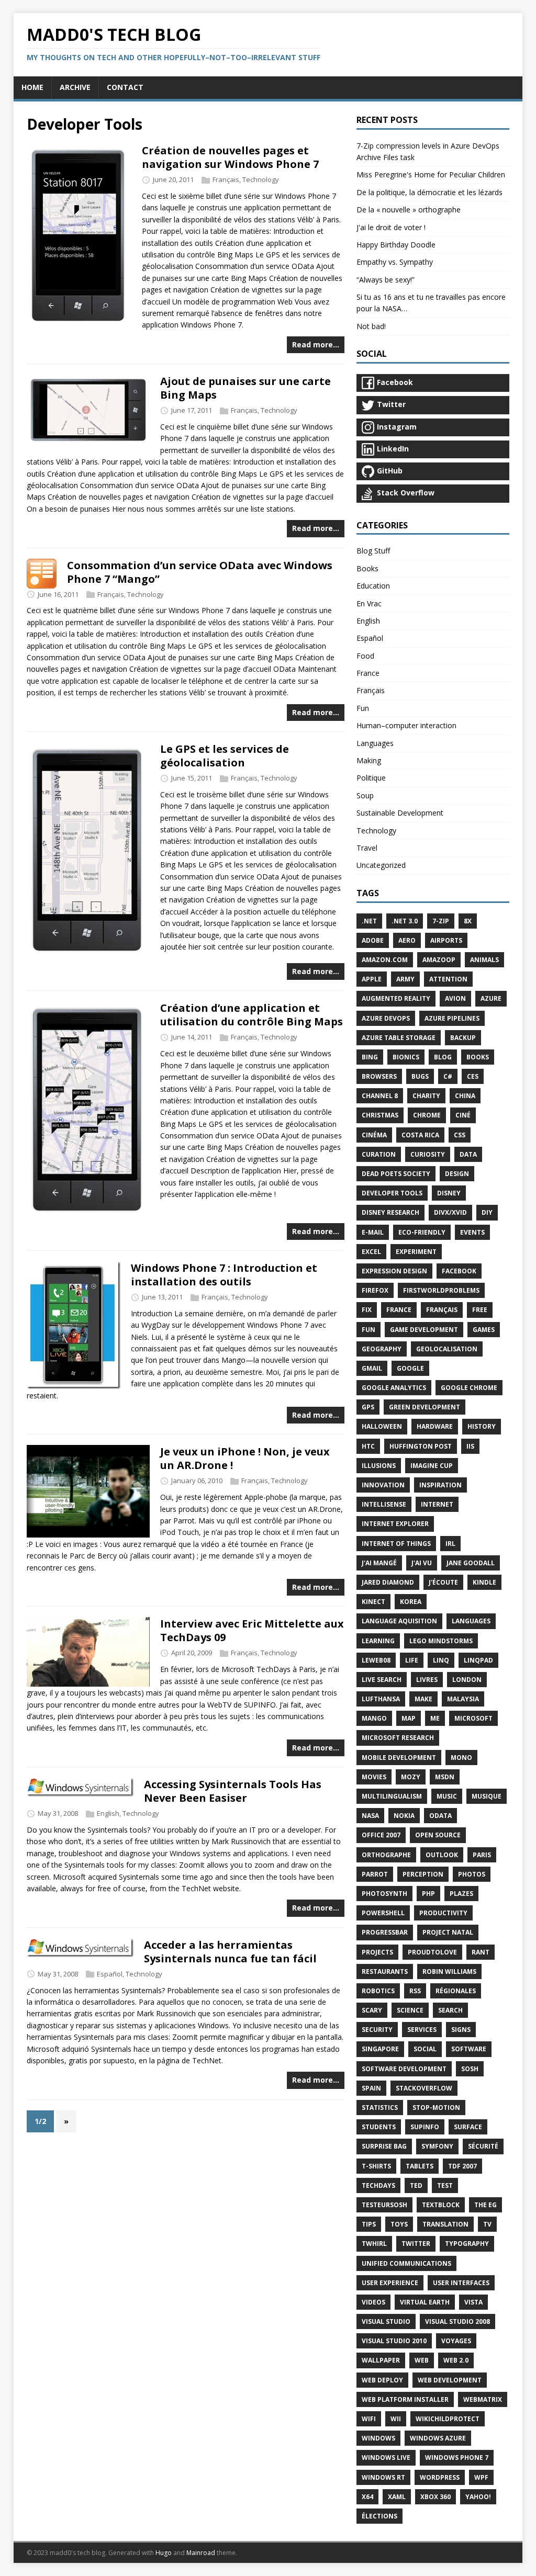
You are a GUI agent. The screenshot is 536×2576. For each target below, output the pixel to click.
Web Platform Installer (405, 2399)
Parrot (375, 1874)
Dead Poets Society (396, 1174)
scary (372, 2010)
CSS (460, 1135)
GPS (368, 1407)
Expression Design (394, 1271)
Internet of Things (396, 1544)
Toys (399, 2224)
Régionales (456, 1991)
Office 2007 (381, 1835)
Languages (375, 743)
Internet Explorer (395, 1524)
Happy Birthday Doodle (396, 245)
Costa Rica (420, 1135)
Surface (468, 2127)
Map (409, 1718)
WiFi (369, 2419)
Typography (467, 2244)
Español (110, 1974)
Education (373, 586)
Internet (437, 1504)
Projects (377, 1952)
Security (377, 2030)
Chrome (427, 1115)
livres (427, 1680)
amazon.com (385, 960)
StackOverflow (424, 2088)
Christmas (380, 1115)
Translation (445, 2224)
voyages (456, 2341)
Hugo (164, 2553)
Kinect (373, 1602)
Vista (473, 2302)
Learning (378, 1641)
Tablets (420, 2166)
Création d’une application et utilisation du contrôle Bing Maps (252, 1015)
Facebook (459, 1271)
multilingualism (392, 1796)
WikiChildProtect (448, 2419)
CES (473, 1076)
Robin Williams (449, 1971)
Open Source (438, 1835)
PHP (428, 1894)
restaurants (385, 1971)
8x (468, 921)
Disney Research (390, 1212)
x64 (367, 2497)
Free (480, 1310)
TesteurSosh (384, 2205)
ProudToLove (432, 1952)
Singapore (380, 2049)
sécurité (483, 2146)
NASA (370, 1816)
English (108, 1813)
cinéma (374, 1135)
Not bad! (371, 326)
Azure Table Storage (399, 1038)
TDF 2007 (462, 2166)
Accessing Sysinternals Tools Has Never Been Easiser (233, 1791)
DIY (487, 1212)
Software (469, 2049)
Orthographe (386, 1855)
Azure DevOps (386, 1018)
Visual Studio (386, 2321)
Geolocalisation (447, 1349)
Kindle (484, 1582)
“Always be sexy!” (386, 280)
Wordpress (440, 2477)
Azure (491, 998)
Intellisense (384, 1504)
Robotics (378, 1991)
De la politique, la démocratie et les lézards (429, 192)
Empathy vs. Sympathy (395, 262)
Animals (484, 960)
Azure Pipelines (452, 1018)
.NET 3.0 (405, 921)
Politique (371, 778)
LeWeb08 (376, 1660)
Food (365, 656)
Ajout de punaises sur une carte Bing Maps (245, 388)
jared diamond (388, 1582)
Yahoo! (478, 2497)
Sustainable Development (400, 813)
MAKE (423, 1699)
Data (468, 1154)
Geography (382, 1349)
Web (422, 2360)
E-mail (373, 1232)
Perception (423, 1874)
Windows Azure (438, 2438)
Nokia (404, 1816)
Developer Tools (392, 1193)
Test (445, 2185)
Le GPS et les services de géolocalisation (225, 756)
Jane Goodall (471, 1563)
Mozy (411, 1777)
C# (448, 1076)
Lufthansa (381, 1699)
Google (410, 1368)
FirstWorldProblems (441, 1290)
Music (447, 1796)
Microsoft (473, 1718)
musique (487, 1796)
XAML (397, 2497)
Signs (461, 2030)
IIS (470, 1446)
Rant (481, 1952)
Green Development (425, 1407)
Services (422, 2030)
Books (367, 568)
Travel (367, 848)
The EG (485, 2205)
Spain (371, 2088)
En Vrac (369, 603)
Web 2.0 (456, 2360)
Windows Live (386, 2458)
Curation (379, 1154)
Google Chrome (469, 1388)
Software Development (404, 2069)
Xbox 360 (435, 2497)
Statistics (380, 2108)
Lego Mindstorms (441, 1641)
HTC (368, 1446)
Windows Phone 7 (457, 2458)
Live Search (382, 1680)
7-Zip (441, 921)
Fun (363, 708)
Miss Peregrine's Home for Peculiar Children (431, 174)
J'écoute (443, 1582)
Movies (374, 1777)
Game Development (424, 1330)
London (467, 1680)
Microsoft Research (398, 1738)
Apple (372, 979)
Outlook (442, 1855)
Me (435, 1718)
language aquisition (399, 1621)
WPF (481, 2477)
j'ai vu (422, 1563)
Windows (378, 2438)
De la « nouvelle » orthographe (409, 210)
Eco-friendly (422, 1232)
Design (457, 1174)
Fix (367, 1310)
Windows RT (383, 2477)
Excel (371, 1252)
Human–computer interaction (406, 725)
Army (405, 979)
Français (226, 179)
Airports (446, 940)
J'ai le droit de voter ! (391, 227)
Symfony (437, 2146)
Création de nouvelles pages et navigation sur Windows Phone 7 (230, 157)
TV (487, 2224)
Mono (461, 1758)
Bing (370, 1057)
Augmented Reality (396, 998)
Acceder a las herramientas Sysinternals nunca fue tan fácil (230, 1952)
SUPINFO (425, 2127)
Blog (443, 1057)
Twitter (416, 2244)
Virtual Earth (425, 2302)
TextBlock (441, 2205)
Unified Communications (406, 2263)
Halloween (382, 1426)
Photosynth (384, 1894)
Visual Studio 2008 (457, 2321)
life (412, 1660)
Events (472, 1232)
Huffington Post (421, 1446)
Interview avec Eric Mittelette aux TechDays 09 (252, 1630)
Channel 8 (380, 1096)
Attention (448, 979)
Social (425, 2049)
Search (450, 2010)
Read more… (316, 344)
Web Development (450, 2380)
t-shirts (376, 2166)
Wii (396, 2419)
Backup (463, 1038)
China (465, 1096)
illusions (379, 1466)
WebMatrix (483, 2399)
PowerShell (383, 1913)
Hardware (435, 1426)
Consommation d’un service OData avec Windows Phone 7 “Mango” (200, 572)
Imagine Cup (432, 1466)
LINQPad (478, 1660)
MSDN (445, 1777)
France (368, 673)
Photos (472, 1874)
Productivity (443, 1913)
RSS (415, 1991)
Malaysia (463, 1699)
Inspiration (440, 1485)
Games (484, 1330)
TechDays (378, 2185)
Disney (449, 1193)
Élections (379, 2516)
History (482, 1426)
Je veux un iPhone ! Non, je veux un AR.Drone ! (245, 1458)
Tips (369, 2224)
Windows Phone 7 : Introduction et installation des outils (224, 1275)
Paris (482, 1855)
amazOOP (439, 960)
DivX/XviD (450, 1212)
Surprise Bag (384, 2146)
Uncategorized (381, 865)
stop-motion (436, 2108)
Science (410, 2010)
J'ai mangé (379, 1563)
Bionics (406, 1057)
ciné (463, 1115)
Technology (261, 179)
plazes (461, 1894)
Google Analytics (394, 1388)
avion (455, 998)
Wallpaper (381, 2360)
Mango (374, 1718)
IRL (450, 1544)
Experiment (416, 1252)
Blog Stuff (373, 551)
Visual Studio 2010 (394, 2341)
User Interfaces (461, 2283)
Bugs (420, 1076)
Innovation (383, 1485)
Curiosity (428, 1154)
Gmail (372, 1368)
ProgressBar (385, 1932)
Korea (411, 1602)
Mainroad (201, 2553)
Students (379, 2127)
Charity (426, 1096)
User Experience (390, 2283)
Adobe (373, 940)
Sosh (470, 2069)
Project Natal (448, 1932)
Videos (373, 2302)
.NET (369, 921)
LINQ (441, 1660)
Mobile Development (399, 1758)
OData (440, 1816)
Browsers (379, 1076)
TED (416, 2185)
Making (369, 760)
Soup (365, 795)
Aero (407, 940)
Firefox (375, 1290)
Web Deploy (382, 2380)
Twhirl (374, 2244)
